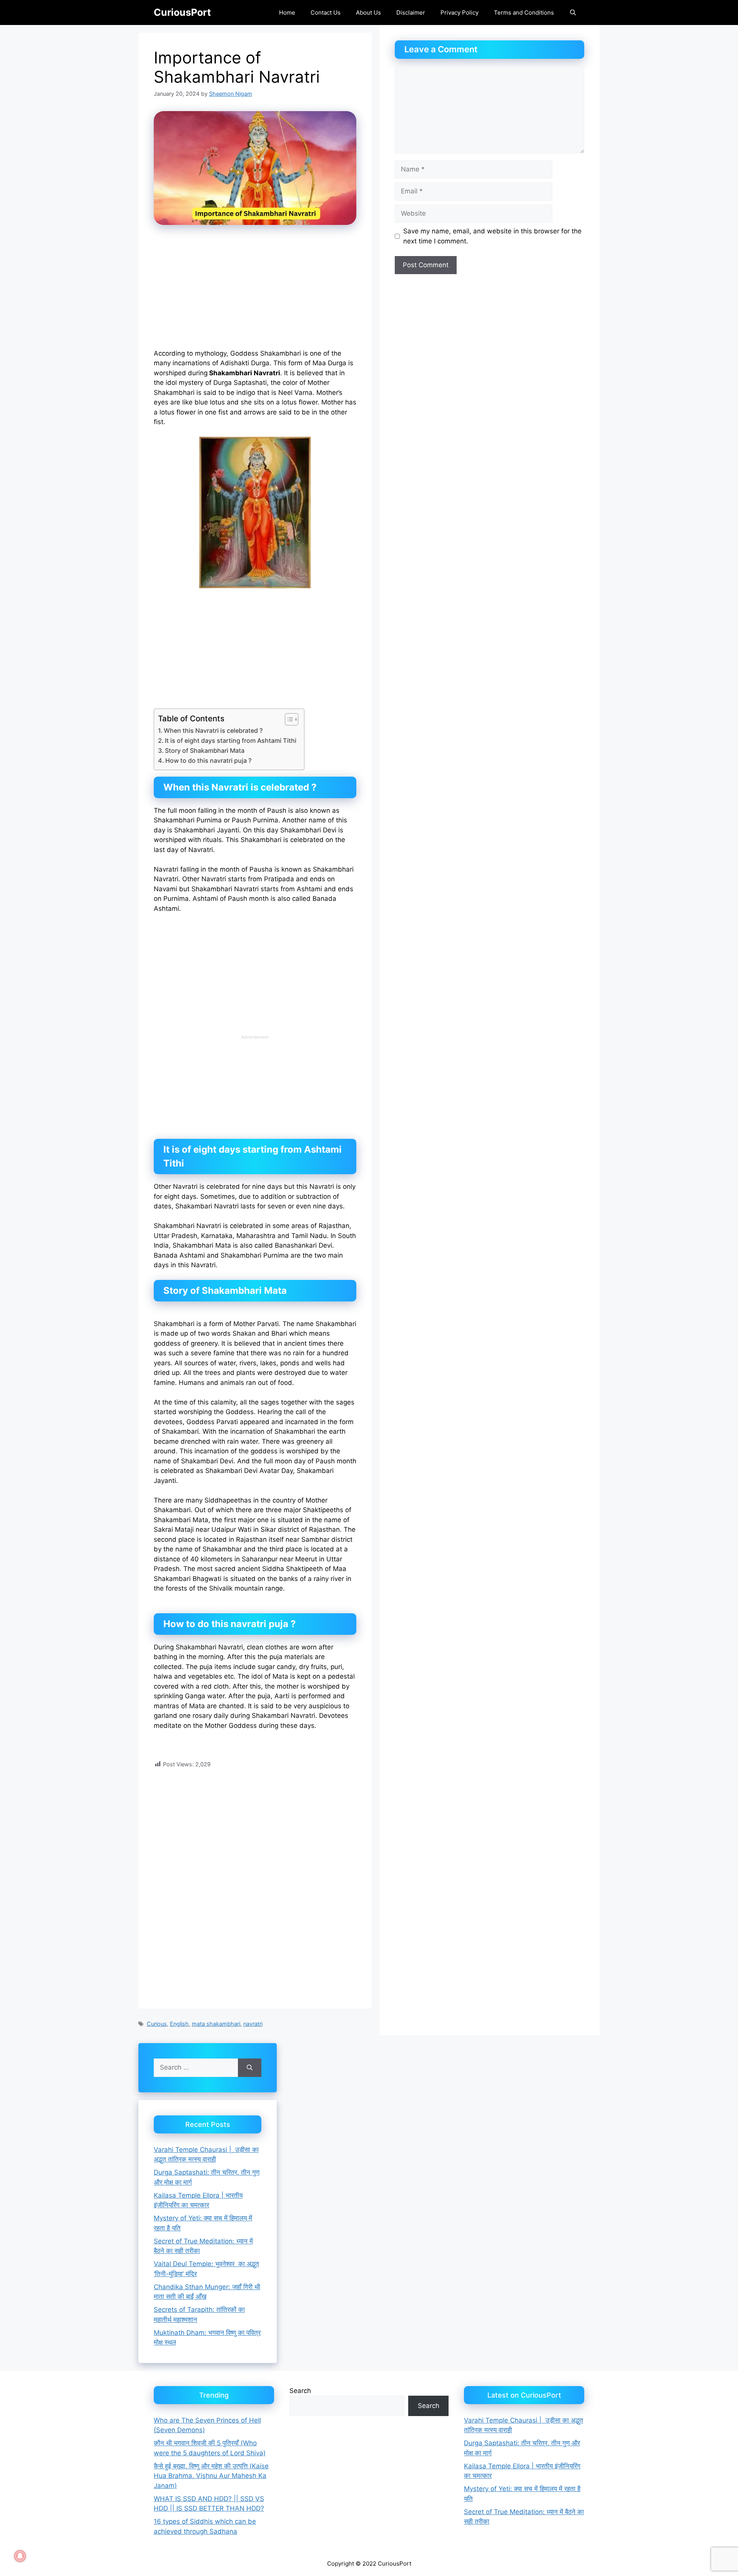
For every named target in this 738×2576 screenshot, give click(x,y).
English (179, 2024)
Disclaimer (411, 12)
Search (300, 2391)
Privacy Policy (460, 12)
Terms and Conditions (524, 12)
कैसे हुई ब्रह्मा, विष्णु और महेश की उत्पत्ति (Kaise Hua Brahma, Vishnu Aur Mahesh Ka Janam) (211, 2476)
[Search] (250, 2068)
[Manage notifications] (20, 2556)
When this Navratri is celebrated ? (213, 731)
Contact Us (326, 12)
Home (287, 12)
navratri (253, 2024)
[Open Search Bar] (573, 12)
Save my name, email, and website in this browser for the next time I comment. (492, 236)
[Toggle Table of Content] (288, 719)
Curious (157, 2024)
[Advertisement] (255, 292)
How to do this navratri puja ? (208, 760)
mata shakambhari (216, 2024)
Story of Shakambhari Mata (205, 751)
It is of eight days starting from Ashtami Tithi (231, 741)
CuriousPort (182, 12)
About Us (368, 12)
